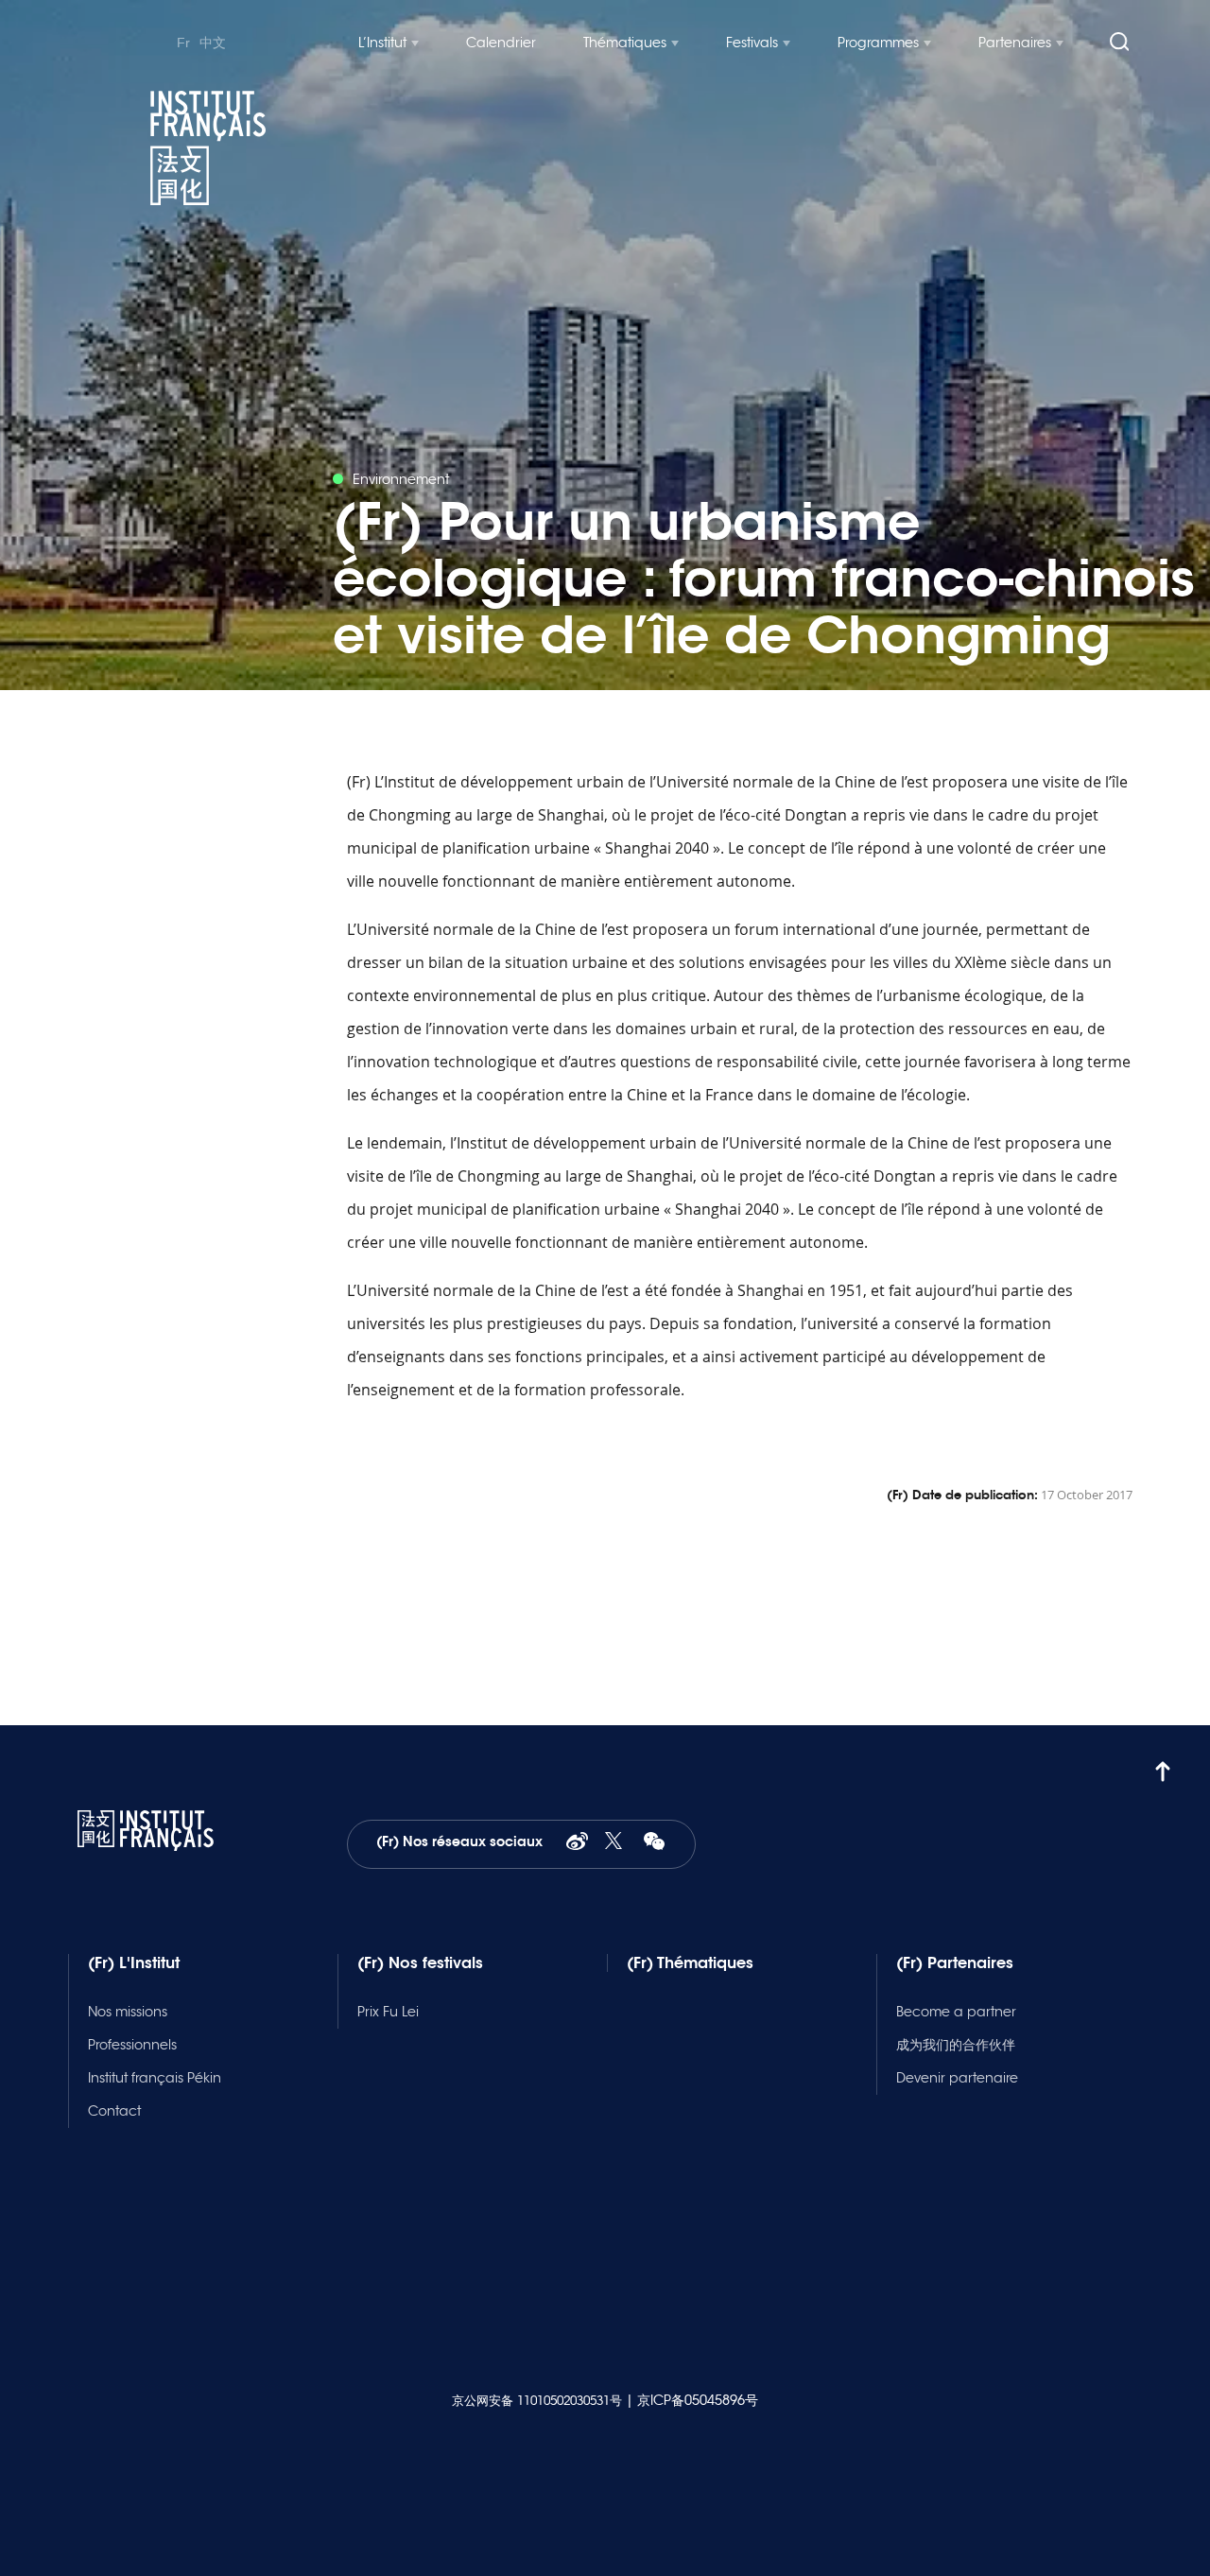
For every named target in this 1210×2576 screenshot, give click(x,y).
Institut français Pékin (155, 2078)
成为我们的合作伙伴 (956, 2045)
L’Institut (382, 43)
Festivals (752, 43)
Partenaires (1015, 43)
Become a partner (956, 2012)
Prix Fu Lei (388, 2012)
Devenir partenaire (957, 2078)
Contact (114, 2111)
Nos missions (128, 2012)
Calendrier (501, 43)
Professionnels (132, 2045)
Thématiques (625, 43)
